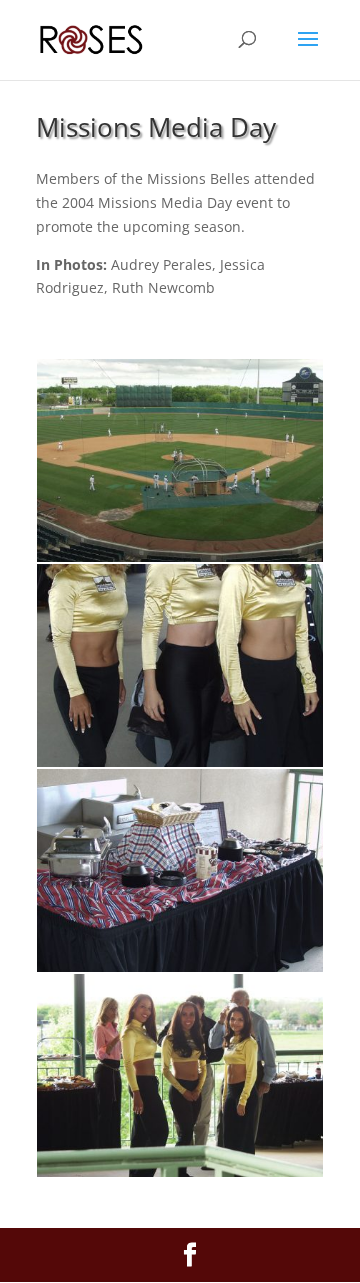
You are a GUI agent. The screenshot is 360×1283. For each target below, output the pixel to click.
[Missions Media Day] (180, 556)
